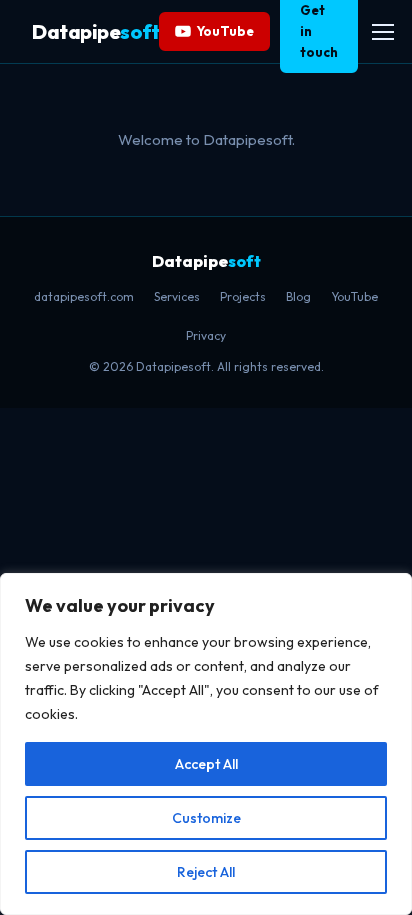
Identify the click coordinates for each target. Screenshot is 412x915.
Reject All (206, 872)
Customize (206, 818)
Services (177, 296)
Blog (298, 296)
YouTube (225, 31)
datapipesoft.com (84, 296)
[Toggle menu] (383, 32)
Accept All (206, 764)
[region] (206, 744)
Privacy (206, 335)
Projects (243, 296)
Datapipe (95, 31)
